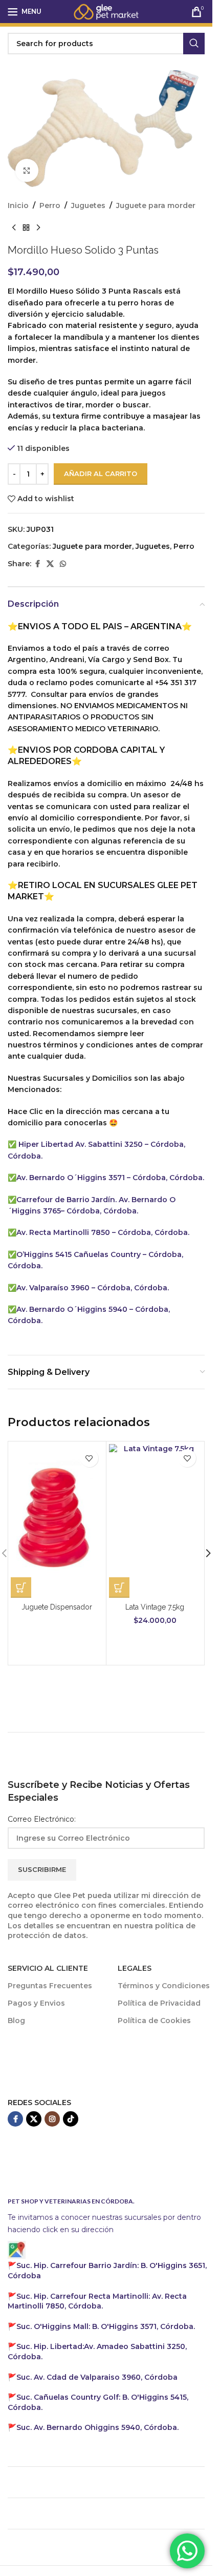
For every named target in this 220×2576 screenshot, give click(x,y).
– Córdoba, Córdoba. (100, 1211)
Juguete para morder (156, 205)
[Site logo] (106, 11)
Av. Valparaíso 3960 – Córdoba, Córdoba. (93, 1288)
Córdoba (97, 2377)
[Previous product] (14, 228)
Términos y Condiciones (164, 1986)
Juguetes (88, 205)
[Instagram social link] (52, 2119)
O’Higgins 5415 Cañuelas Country (80, 1254)
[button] (208, 1553)
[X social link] (50, 564)
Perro (50, 205)
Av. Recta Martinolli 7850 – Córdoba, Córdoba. (103, 1232)
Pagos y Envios (36, 2003)
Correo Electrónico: (42, 1819)
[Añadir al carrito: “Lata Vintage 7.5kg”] (119, 1588)
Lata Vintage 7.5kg (155, 1607)
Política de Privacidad (159, 2003)
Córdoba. (97, 2301)
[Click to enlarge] (27, 170)
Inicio (18, 205)
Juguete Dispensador (57, 1607)
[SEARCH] (194, 44)
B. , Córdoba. (106, 2326)
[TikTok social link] (71, 2119)
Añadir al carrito (101, 473)
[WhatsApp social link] (63, 564)
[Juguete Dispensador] (57, 1521)
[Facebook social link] (37, 564)
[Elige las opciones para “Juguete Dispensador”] (21, 1588)
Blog (16, 2021)
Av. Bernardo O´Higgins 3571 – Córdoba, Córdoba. (110, 1178)
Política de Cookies (154, 2021)
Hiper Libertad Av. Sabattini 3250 (81, 1144)
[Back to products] (26, 228)
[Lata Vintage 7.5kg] (155, 1521)
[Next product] (38, 228)
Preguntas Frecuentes (50, 1986)
